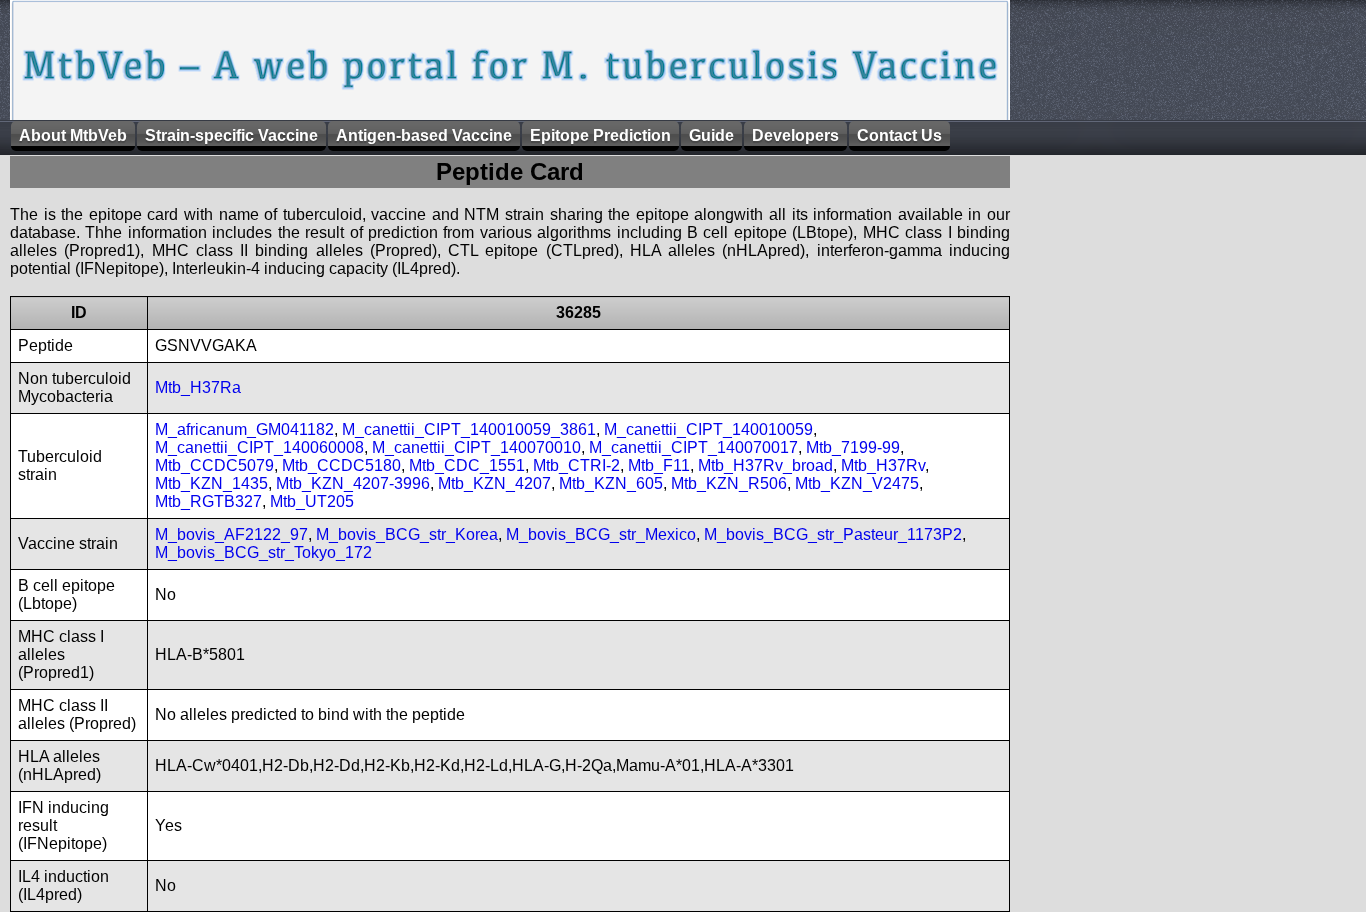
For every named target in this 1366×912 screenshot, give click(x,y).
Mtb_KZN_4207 (494, 483)
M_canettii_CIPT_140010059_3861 (469, 429)
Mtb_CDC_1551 (467, 465)
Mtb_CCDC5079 (214, 465)
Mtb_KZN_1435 (211, 483)
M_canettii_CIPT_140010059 (708, 429)
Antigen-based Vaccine (424, 135)
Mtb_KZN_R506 (729, 483)
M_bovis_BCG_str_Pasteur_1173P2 (833, 534)
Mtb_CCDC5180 (341, 465)
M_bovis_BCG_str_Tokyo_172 (263, 552)
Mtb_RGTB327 (208, 501)
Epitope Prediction (600, 135)
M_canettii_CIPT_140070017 (693, 447)
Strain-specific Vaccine (231, 135)
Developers (795, 135)
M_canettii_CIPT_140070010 (476, 447)
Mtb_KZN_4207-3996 (353, 483)
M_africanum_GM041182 (244, 429)
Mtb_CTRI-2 (576, 465)
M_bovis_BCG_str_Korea (407, 534)
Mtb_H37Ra (198, 387)
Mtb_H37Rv (883, 465)
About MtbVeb (73, 135)
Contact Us (899, 135)
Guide (711, 135)
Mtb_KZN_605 (611, 483)
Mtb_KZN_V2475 (857, 483)
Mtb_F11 (659, 465)
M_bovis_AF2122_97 (231, 534)
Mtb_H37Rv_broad (765, 465)
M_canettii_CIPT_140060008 (259, 447)
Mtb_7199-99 (853, 447)
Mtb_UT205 (312, 501)
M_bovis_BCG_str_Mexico (601, 534)
